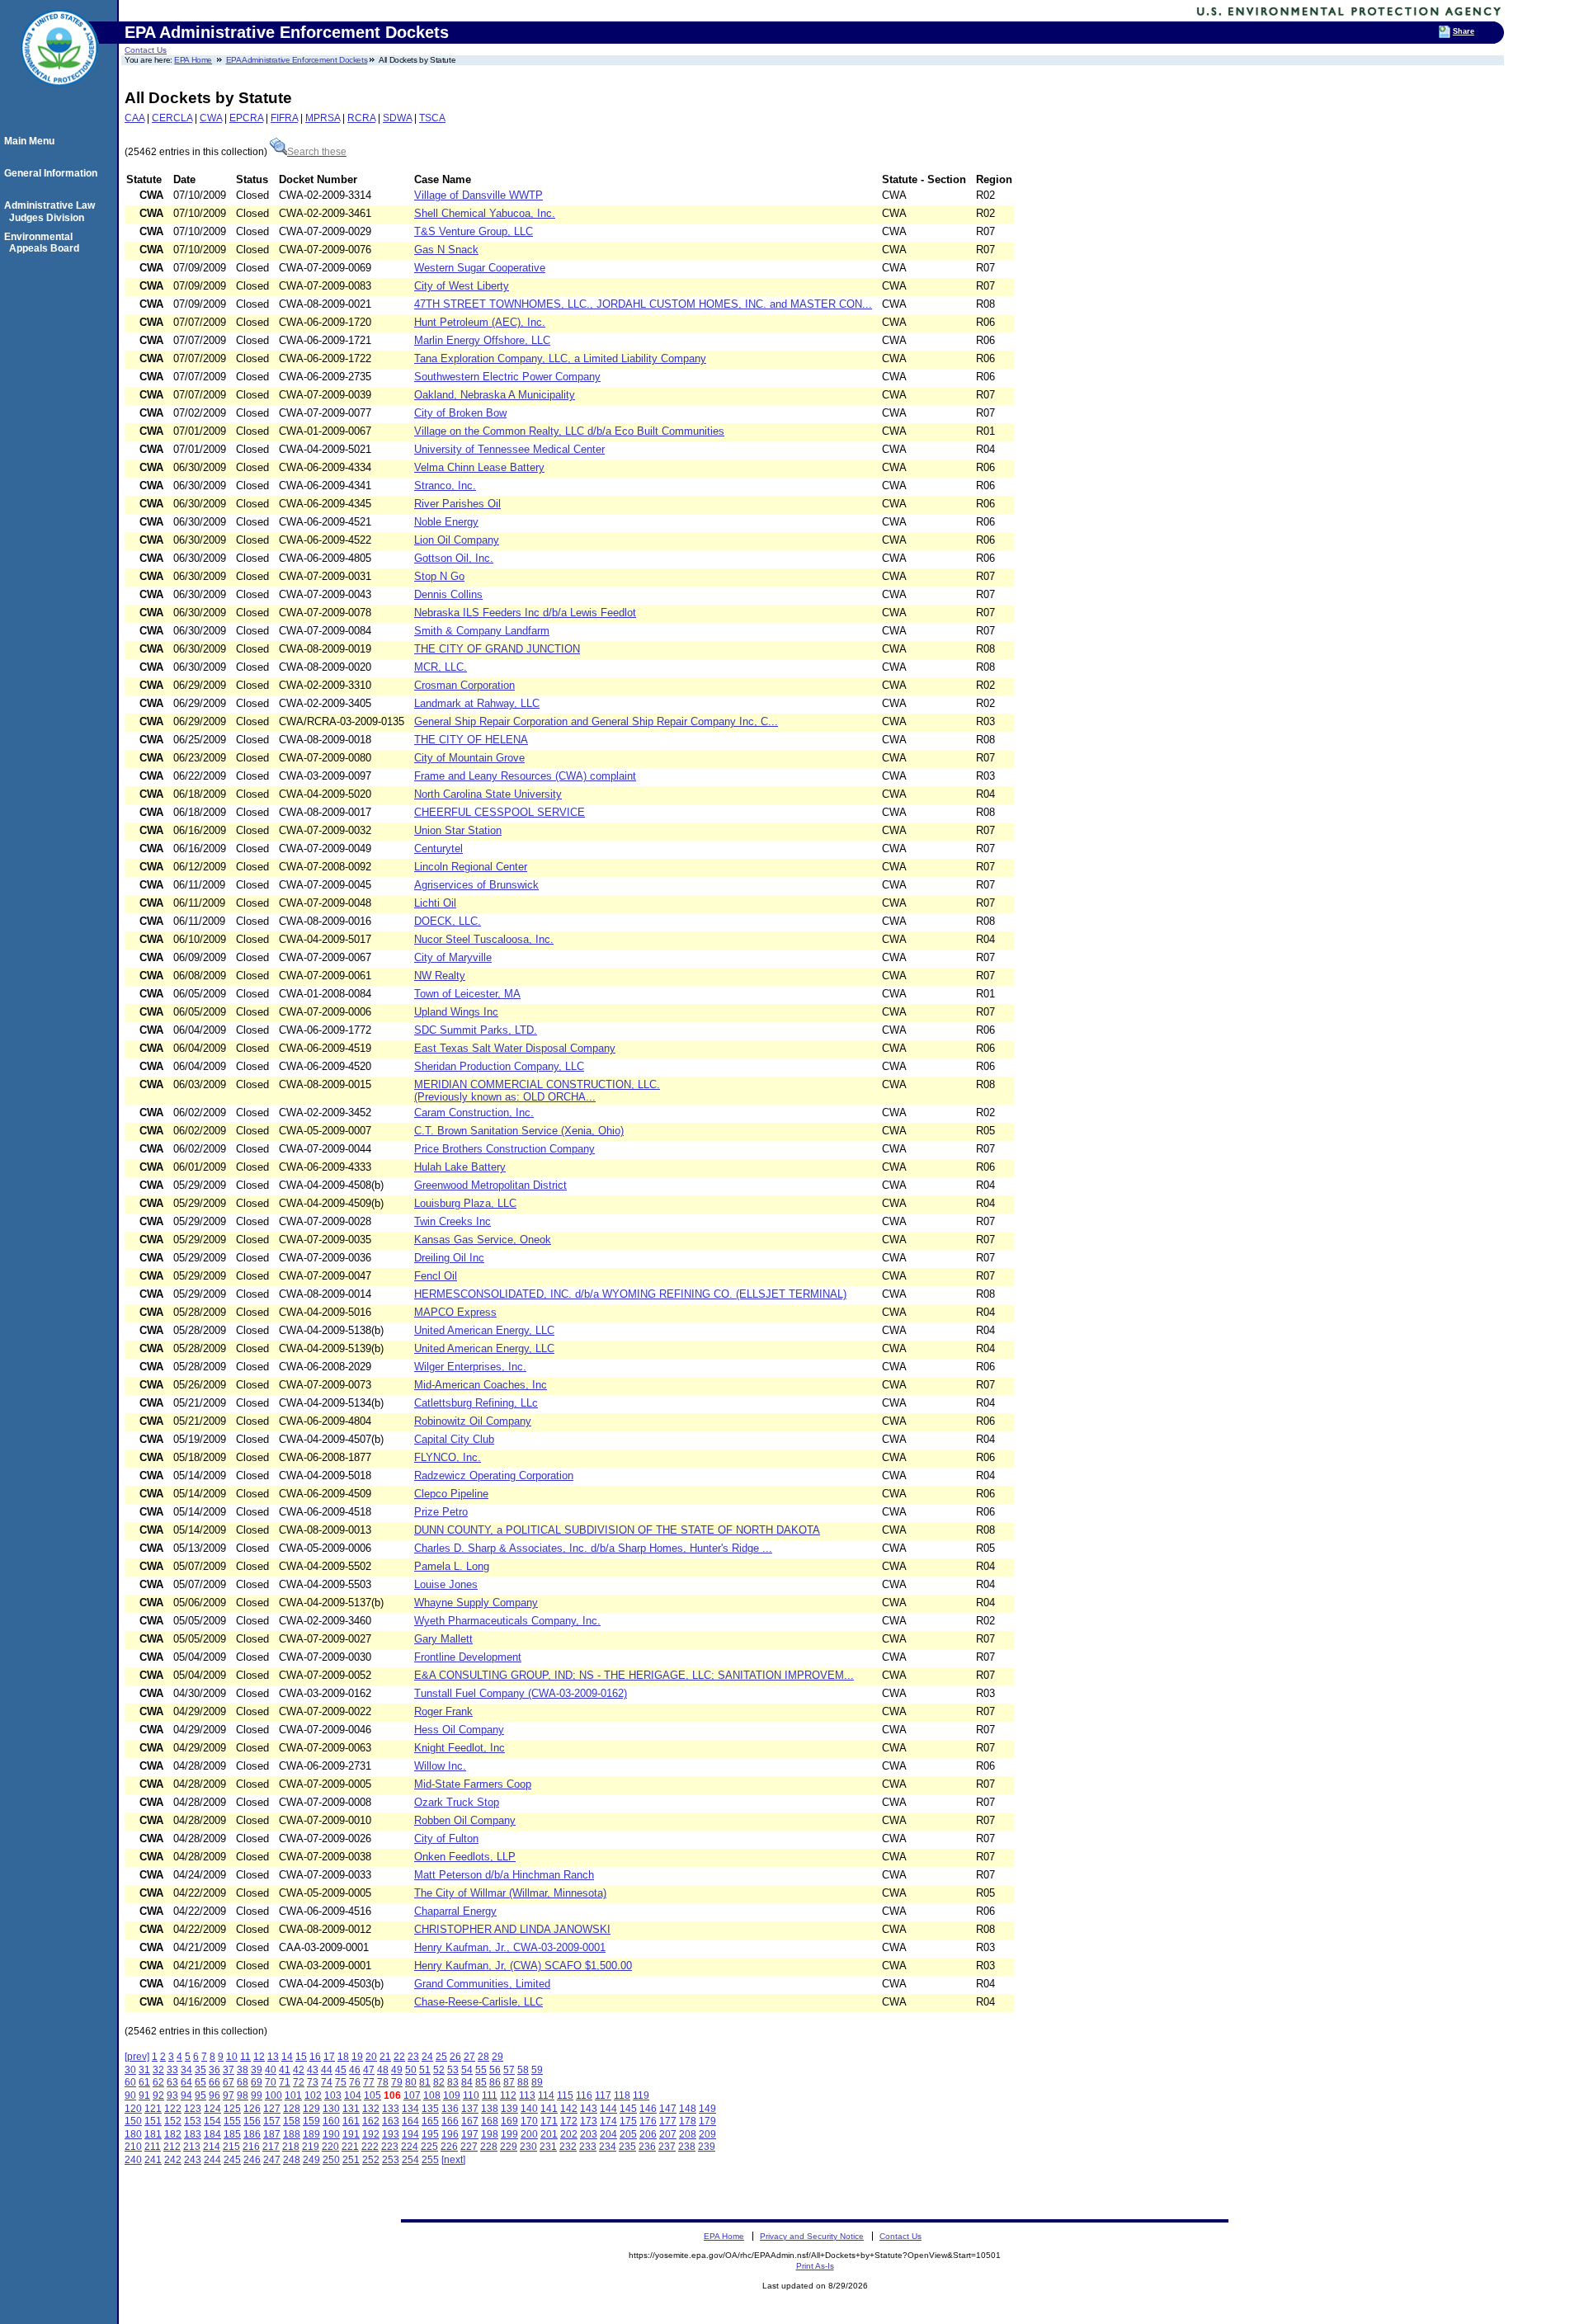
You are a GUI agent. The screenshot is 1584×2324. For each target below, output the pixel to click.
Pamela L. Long (452, 1566)
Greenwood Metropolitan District (490, 1185)
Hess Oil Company (459, 1730)
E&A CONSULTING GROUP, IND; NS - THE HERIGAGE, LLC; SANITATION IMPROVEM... (634, 1675)
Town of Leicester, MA (467, 994)
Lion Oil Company (457, 540)
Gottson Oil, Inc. (454, 558)
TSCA (432, 118)
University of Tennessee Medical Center (509, 449)
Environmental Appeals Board (44, 243)
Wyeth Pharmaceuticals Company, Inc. (507, 1621)
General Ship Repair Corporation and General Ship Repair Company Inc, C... (596, 721)
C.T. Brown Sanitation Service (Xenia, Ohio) (519, 1131)
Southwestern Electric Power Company (507, 377)
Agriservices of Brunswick (476, 885)
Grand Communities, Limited (482, 1984)
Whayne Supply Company (476, 1603)
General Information (53, 173)
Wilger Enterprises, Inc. (470, 1367)
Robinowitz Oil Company (473, 1421)
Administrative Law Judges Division (52, 211)
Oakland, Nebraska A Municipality (495, 395)
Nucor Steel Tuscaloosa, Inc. (484, 939)
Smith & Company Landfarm (482, 631)
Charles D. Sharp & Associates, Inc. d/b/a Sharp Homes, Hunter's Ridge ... (593, 1548)
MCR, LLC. (441, 667)
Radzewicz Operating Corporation (494, 1475)
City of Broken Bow (460, 413)
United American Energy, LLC (484, 1330)
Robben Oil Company (465, 1820)
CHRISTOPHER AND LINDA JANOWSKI (512, 1929)
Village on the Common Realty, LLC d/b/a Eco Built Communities (569, 431)
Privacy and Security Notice (812, 2236)
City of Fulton (446, 1838)
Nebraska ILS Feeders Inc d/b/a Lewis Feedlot (525, 613)
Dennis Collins (448, 594)
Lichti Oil (435, 903)
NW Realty (440, 976)
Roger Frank (443, 1711)
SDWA (397, 118)
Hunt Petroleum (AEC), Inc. (480, 322)
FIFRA (284, 118)
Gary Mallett (443, 1639)
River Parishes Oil (457, 504)
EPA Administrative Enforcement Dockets (297, 60)
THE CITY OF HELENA (471, 740)
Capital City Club (454, 1439)
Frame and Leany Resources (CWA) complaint (525, 776)
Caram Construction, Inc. (474, 1113)
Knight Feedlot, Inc (460, 1748)
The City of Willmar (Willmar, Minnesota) (510, 1893)
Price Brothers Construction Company (504, 1149)
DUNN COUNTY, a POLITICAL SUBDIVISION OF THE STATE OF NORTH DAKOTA (617, 1530)
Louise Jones (446, 1584)
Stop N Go (439, 576)
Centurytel (438, 849)
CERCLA (172, 118)
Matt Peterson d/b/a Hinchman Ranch (504, 1875)
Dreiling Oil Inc (449, 1258)
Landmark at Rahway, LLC (477, 703)
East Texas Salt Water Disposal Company (515, 1048)
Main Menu (32, 141)
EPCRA (246, 118)
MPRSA (323, 118)
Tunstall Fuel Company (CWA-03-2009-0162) (521, 1693)
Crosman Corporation (464, 685)
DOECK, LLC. (448, 921)
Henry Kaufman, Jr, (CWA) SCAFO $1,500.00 (523, 1966)
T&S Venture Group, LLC (474, 231)
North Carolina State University (488, 794)
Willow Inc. (440, 1766)
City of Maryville (453, 957)
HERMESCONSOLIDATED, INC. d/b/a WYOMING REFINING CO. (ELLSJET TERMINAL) (630, 1294)
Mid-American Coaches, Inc (481, 1385)
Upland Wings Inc (456, 1012)
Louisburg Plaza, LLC (465, 1203)
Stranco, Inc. (445, 486)
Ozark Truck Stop (457, 1802)
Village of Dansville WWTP (478, 195)
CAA (134, 118)
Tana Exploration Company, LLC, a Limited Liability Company (560, 358)
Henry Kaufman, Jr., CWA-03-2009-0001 (510, 1947)
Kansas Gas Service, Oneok (483, 1240)
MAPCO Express (455, 1312)
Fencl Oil (436, 1276)
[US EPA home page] (59, 95)
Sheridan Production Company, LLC (499, 1066)
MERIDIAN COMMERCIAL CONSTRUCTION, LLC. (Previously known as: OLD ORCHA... (537, 1091)
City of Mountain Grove (469, 758)
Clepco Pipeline (451, 1494)
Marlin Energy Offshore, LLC (482, 340)
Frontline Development (468, 1657)
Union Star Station (458, 830)
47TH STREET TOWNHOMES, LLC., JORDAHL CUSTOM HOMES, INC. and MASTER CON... (643, 304)
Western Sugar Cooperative (480, 268)
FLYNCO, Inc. (448, 1457)
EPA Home (193, 60)
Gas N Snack (446, 250)
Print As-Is (815, 2266)
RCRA (361, 118)
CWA (211, 118)
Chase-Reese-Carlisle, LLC (478, 2002)
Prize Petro (441, 1512)
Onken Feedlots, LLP (465, 1857)
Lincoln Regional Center (471, 867)
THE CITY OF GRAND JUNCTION (497, 649)
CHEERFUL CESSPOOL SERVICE (500, 812)
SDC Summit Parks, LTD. (476, 1030)
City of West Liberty (462, 286)
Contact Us (146, 50)
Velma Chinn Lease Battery (479, 467)
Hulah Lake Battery (460, 1167)
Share (1464, 31)
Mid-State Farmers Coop (473, 1784)
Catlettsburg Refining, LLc (476, 1403)
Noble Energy (446, 522)
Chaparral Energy (455, 1911)
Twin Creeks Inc (453, 1221)
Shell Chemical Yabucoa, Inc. (485, 213)
